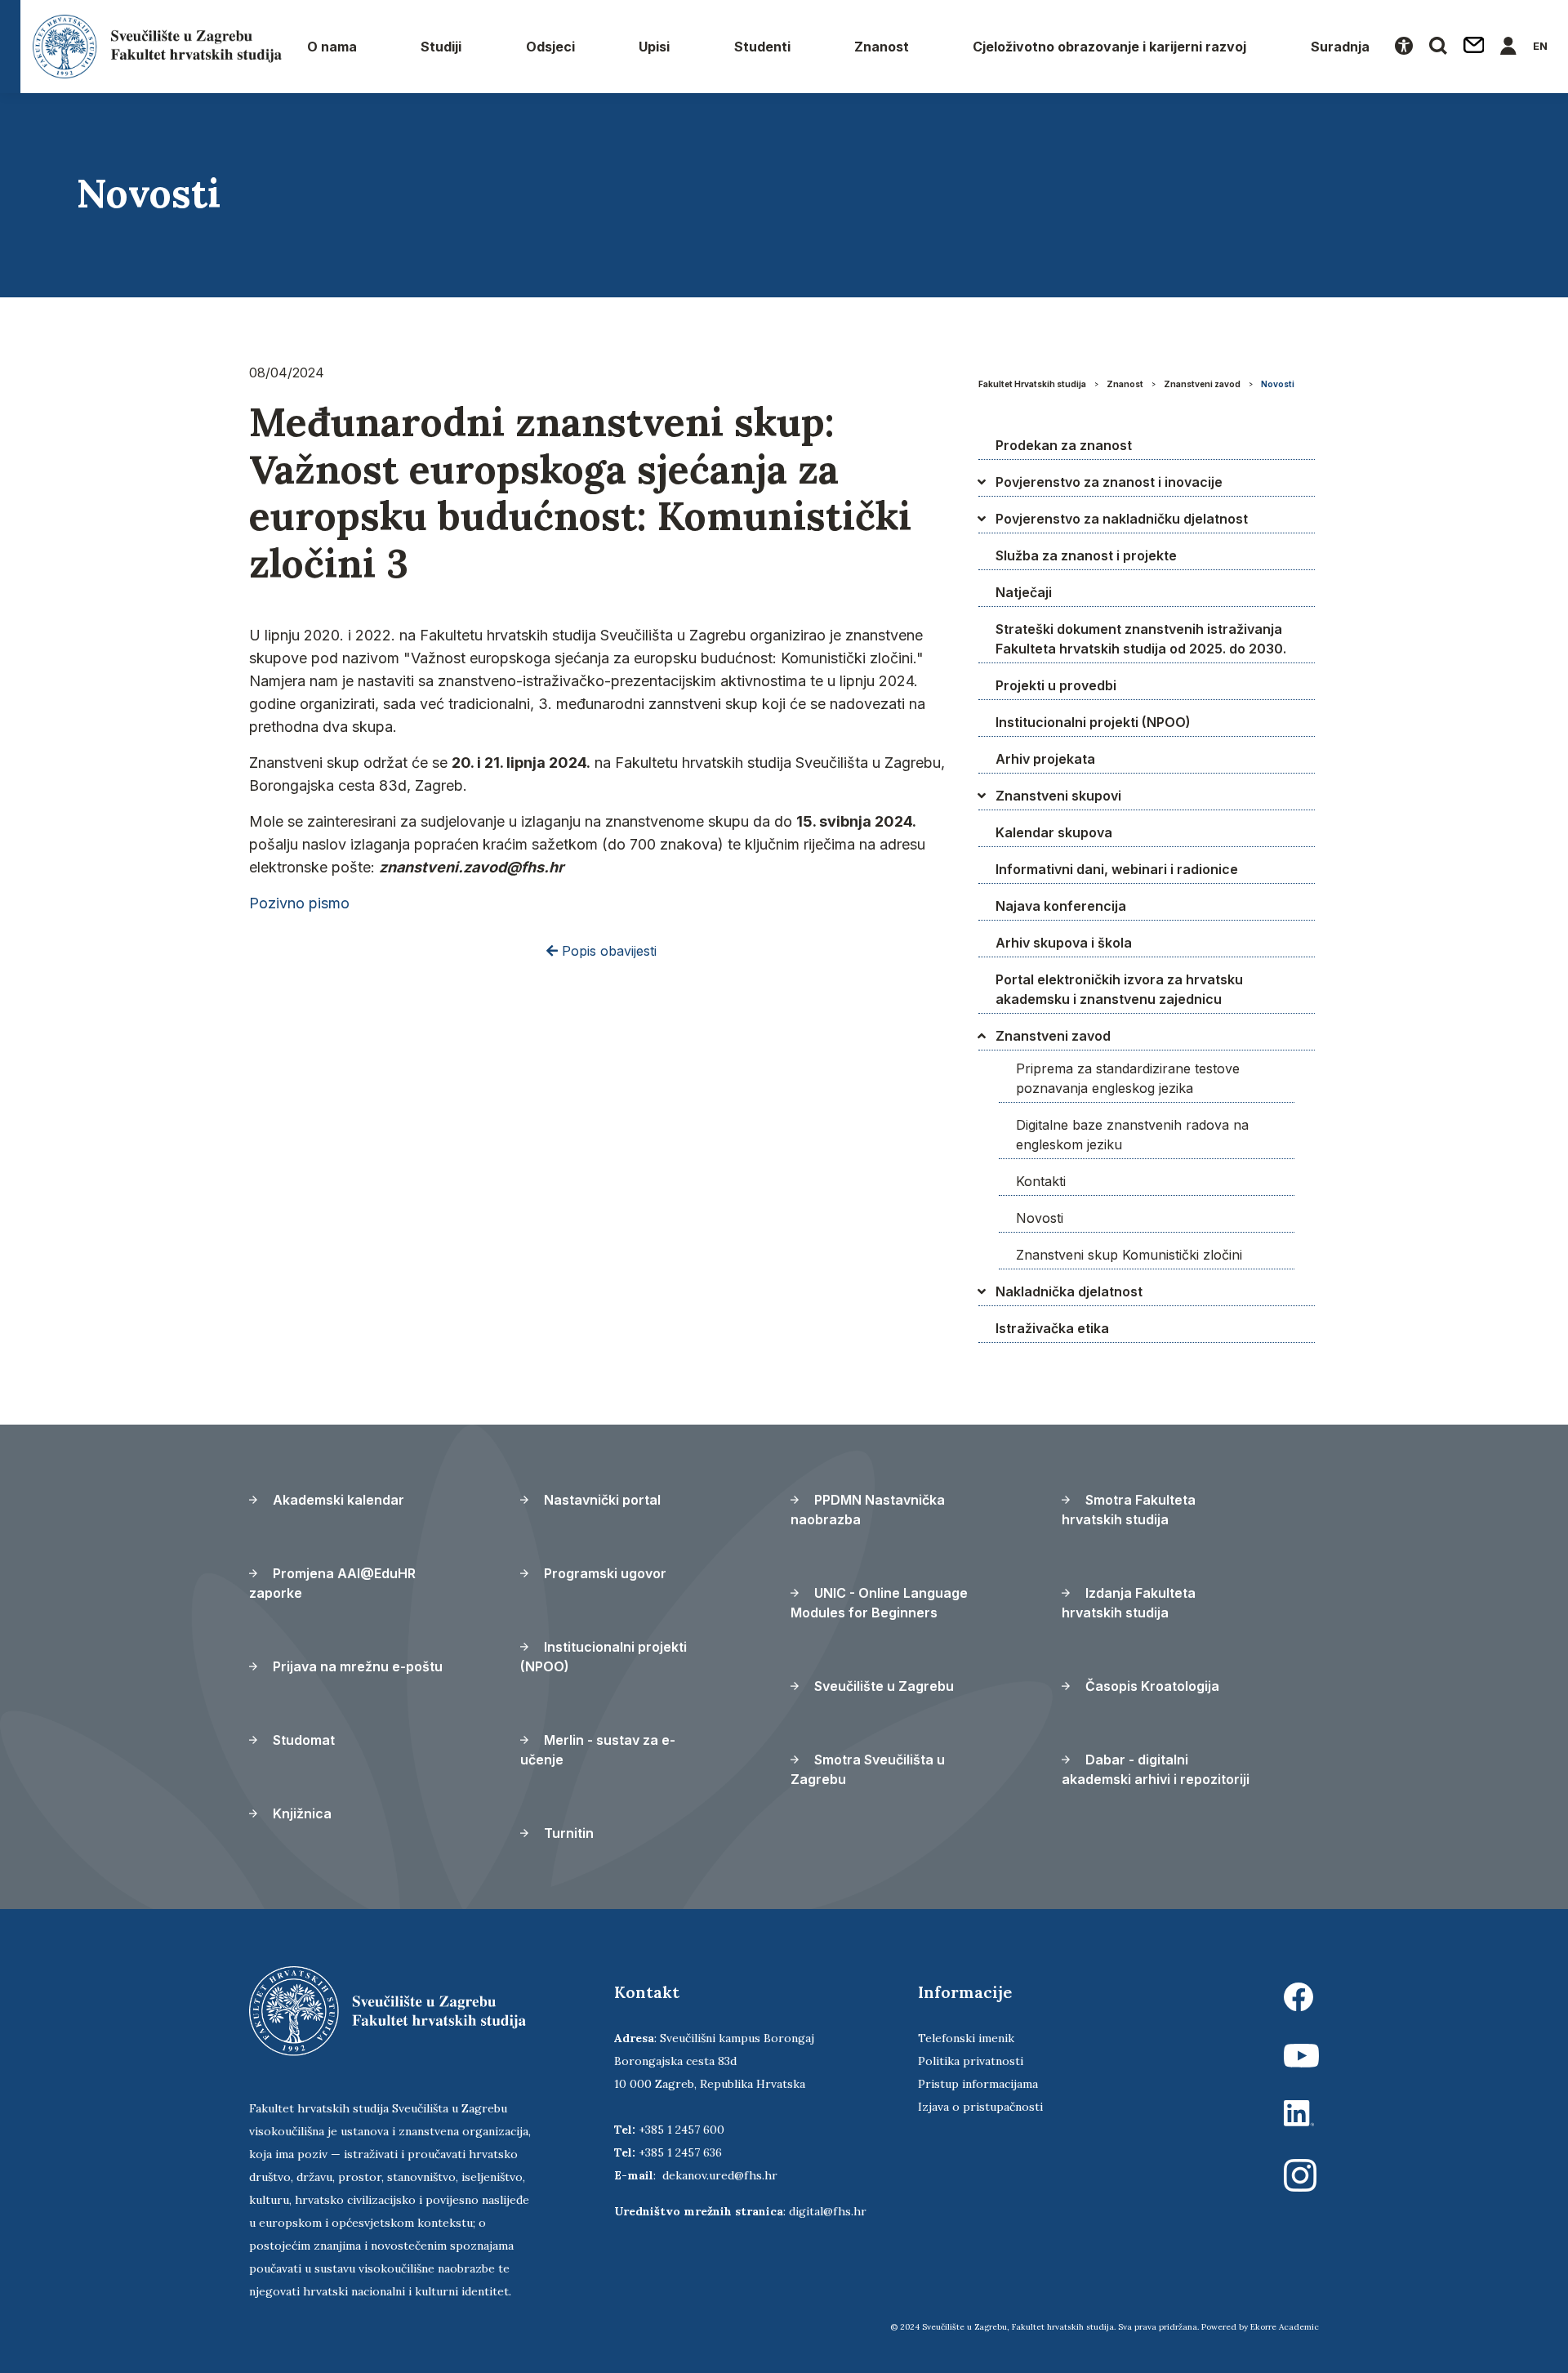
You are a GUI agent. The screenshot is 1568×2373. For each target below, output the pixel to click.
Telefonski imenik (966, 2038)
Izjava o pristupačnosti (980, 2107)
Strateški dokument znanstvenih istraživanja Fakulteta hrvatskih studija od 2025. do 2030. (1141, 639)
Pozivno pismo (299, 903)
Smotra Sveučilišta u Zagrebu (868, 1769)
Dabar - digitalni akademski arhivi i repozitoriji (1156, 1769)
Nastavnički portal (601, 1500)
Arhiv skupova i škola (1064, 943)
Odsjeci (550, 47)
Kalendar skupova (1054, 832)
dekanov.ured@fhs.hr (720, 2175)
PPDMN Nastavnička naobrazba (868, 1510)
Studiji (441, 47)
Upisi (654, 47)
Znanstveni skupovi (1058, 796)
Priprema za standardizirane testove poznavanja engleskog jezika (1128, 1078)
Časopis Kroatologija (1151, 1686)
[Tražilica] (1438, 47)
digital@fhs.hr (828, 2211)
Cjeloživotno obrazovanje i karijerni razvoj (1109, 47)
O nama (332, 47)
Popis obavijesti (607, 951)
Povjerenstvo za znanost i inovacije (1109, 482)
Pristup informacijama (978, 2084)
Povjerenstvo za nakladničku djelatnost (1122, 519)
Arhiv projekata (1045, 759)
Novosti (1278, 384)
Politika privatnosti (971, 2061)
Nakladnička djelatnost (1069, 1291)
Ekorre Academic (1285, 2327)
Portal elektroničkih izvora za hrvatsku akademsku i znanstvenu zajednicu (1119, 989)
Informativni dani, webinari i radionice (1117, 869)
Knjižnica (301, 1813)
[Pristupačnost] (1404, 47)
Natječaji (1024, 592)
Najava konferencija (1061, 906)
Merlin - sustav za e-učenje (598, 1750)
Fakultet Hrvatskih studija (1032, 384)
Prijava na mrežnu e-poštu (356, 1666)
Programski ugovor (604, 1573)
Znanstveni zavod (1202, 384)
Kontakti (1041, 1181)
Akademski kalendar (337, 1500)
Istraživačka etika (1052, 1328)
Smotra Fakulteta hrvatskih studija (1129, 1510)
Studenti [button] (762, 47)
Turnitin (567, 1833)
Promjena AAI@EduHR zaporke (332, 1583)
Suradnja (1340, 47)
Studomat (302, 1740)
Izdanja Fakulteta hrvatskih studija (1129, 1603)
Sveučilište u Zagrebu (882, 1686)
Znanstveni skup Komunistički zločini (1129, 1255)
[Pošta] (1474, 47)
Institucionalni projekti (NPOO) (1093, 722)
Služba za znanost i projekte (1086, 555)
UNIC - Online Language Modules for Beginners (879, 1603)
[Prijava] (1508, 47)
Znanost (882, 47)
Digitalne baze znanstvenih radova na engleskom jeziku (1132, 1135)
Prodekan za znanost (1064, 445)
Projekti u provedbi (1056, 685)
